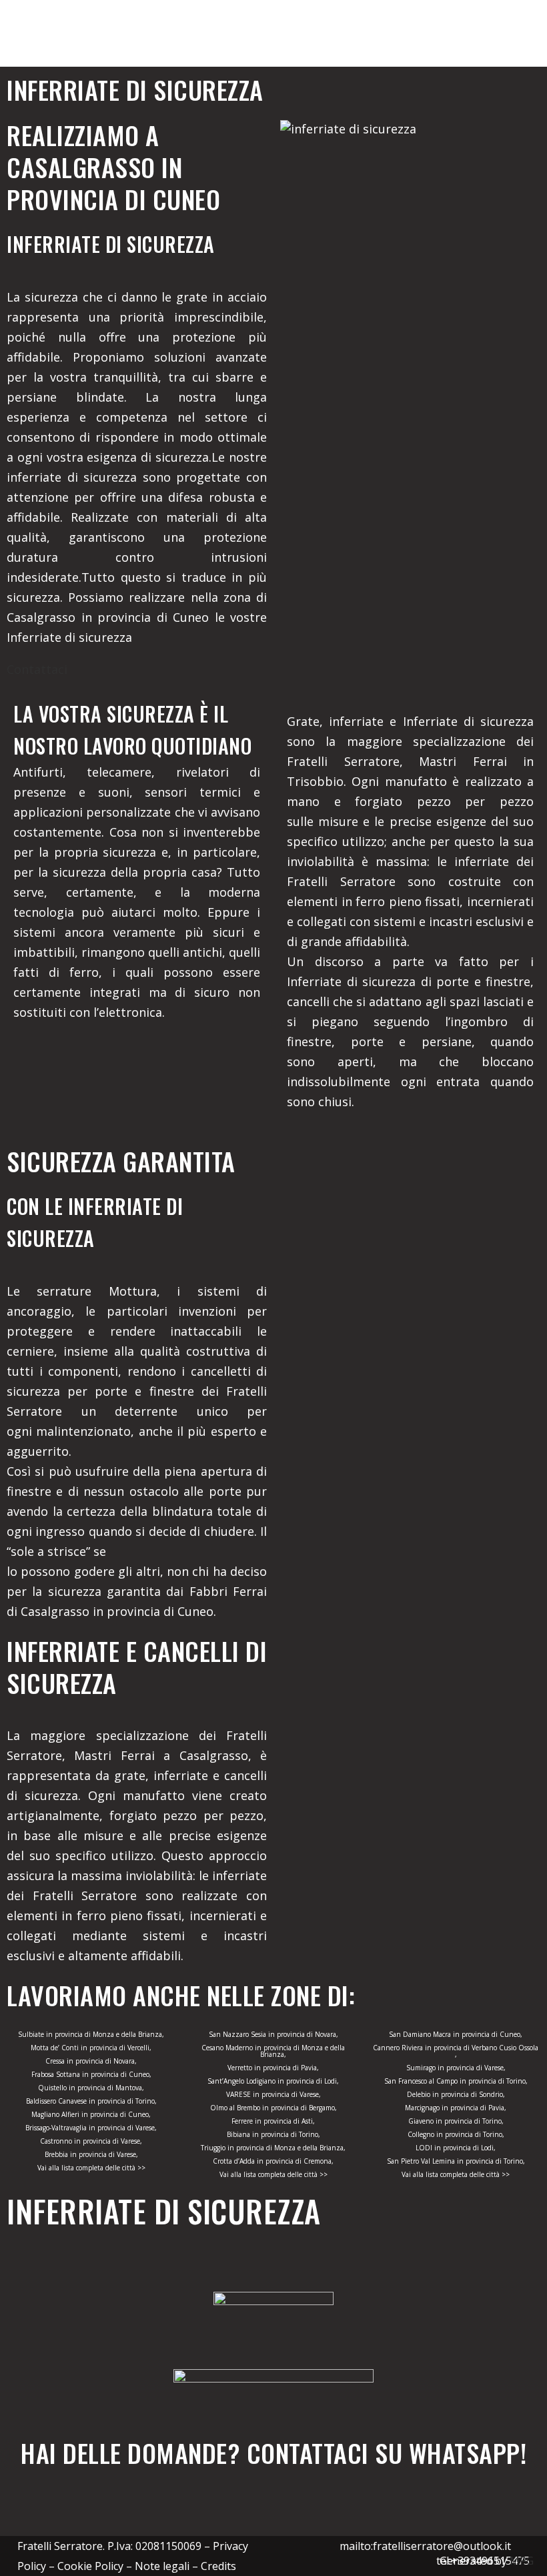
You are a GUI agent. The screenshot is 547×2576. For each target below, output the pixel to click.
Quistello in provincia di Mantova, (91, 2088)
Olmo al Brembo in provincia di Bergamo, (273, 2108)
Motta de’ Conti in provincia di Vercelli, (91, 2048)
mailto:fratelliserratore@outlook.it (425, 2546)
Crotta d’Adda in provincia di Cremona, (273, 2161)
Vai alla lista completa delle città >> (91, 2168)
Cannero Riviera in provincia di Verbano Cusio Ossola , (456, 2051)
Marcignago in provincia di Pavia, (456, 2108)
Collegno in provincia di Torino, (456, 2134)
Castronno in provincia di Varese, (91, 2141)
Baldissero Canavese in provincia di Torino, (91, 2101)
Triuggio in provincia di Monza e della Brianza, (273, 2148)
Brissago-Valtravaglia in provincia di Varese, (91, 2128)
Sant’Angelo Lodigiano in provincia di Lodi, (273, 2081)
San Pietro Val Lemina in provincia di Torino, (456, 2161)
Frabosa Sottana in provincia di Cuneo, (91, 2074)
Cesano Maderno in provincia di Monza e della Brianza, (273, 2051)
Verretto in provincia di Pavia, (273, 2068)
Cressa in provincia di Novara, (91, 2061)
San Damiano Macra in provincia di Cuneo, (456, 2034)
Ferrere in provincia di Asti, (273, 2121)
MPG (522, 2561)
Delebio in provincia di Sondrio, (456, 2094)
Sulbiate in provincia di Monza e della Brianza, (91, 2034)
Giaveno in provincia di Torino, (456, 2121)
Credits (218, 2566)
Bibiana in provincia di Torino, (273, 2134)
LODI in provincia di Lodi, (456, 2148)
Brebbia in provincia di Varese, (91, 2154)
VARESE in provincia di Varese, (273, 2094)
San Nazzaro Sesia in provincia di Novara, (273, 2034)
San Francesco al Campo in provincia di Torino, (456, 2081)
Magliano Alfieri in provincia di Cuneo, (91, 2114)
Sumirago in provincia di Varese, (456, 2068)
